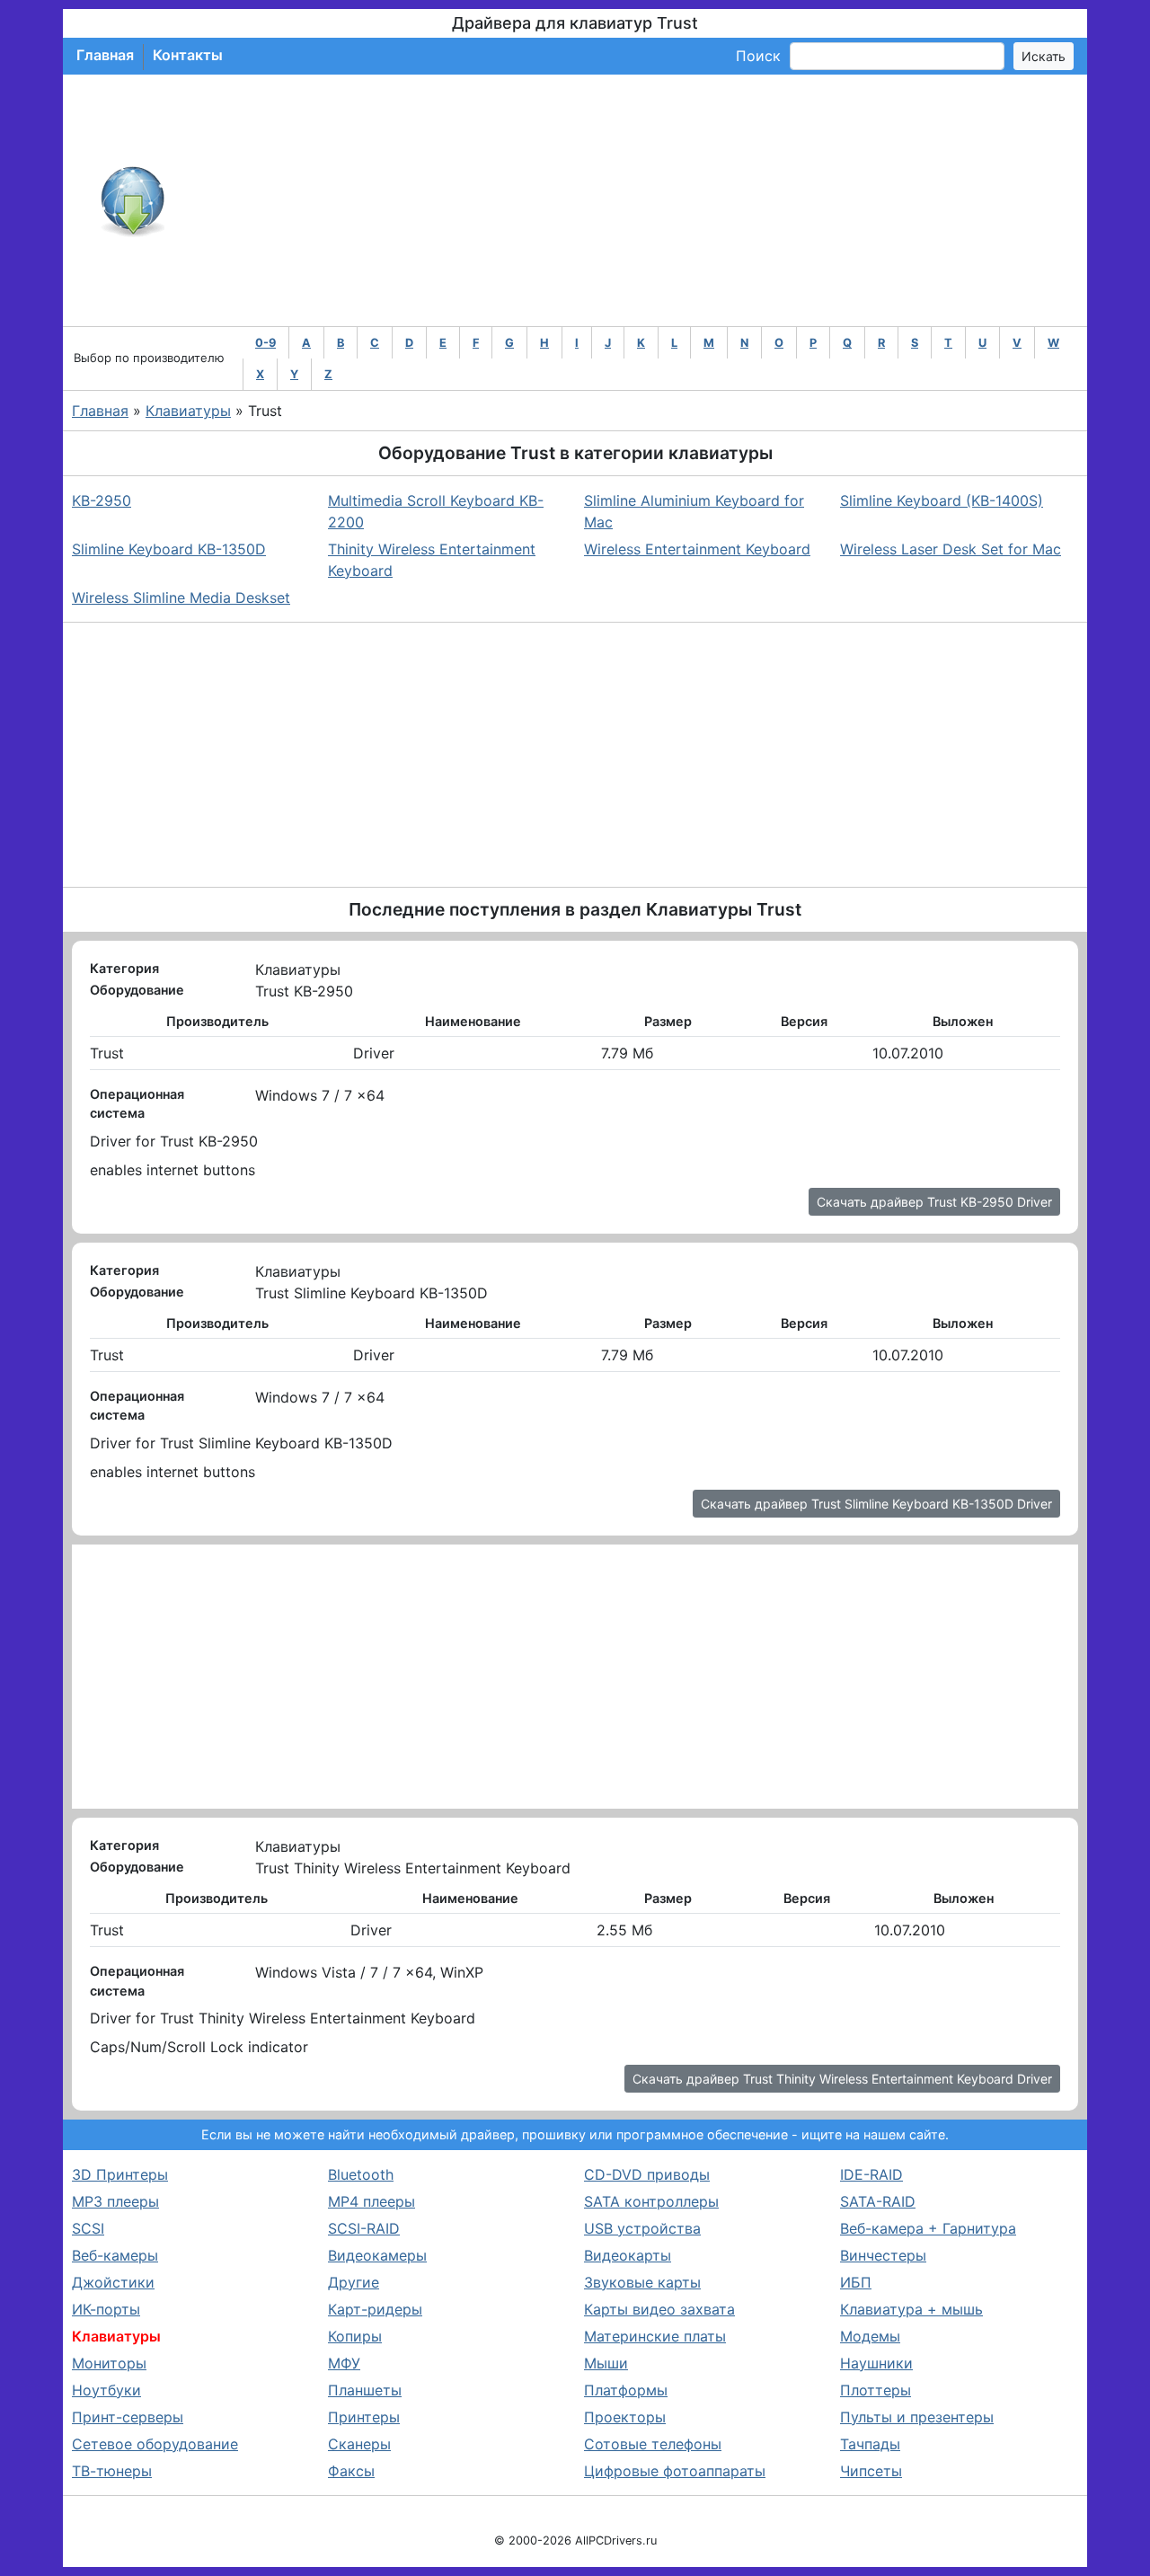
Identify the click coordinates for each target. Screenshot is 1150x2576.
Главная (105, 55)
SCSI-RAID (364, 2228)
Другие (354, 2282)
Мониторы (109, 2363)
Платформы (626, 2390)
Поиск (758, 56)
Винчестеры (883, 2255)
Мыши (606, 2363)
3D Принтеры (120, 2174)
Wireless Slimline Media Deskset (181, 598)
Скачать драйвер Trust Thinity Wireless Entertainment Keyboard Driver (842, 2079)
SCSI (88, 2228)
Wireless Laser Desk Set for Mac (951, 549)
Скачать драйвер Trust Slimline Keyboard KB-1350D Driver (876, 1504)
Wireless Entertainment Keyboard (697, 549)
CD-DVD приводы (647, 2174)
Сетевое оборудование (155, 2444)
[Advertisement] (634, 200)
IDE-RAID (871, 2174)
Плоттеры (876, 2390)
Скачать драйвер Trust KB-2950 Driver (934, 1202)
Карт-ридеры (375, 2309)
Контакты (188, 55)
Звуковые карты (642, 2282)
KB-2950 (102, 500)
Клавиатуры (188, 411)
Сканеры (359, 2444)
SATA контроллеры (651, 2201)
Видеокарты (628, 2255)
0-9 (265, 343)
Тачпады (870, 2444)
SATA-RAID (878, 2201)
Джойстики (113, 2282)
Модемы (870, 2336)
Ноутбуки (106, 2390)
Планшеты (365, 2390)
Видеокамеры (377, 2255)
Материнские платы (655, 2336)
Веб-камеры (115, 2255)
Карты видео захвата (659, 2309)
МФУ (344, 2363)
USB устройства (642, 2228)
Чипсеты (871, 2471)
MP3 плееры (115, 2201)
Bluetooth (361, 2174)
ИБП (856, 2282)
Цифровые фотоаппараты (675, 2471)
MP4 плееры (372, 2201)
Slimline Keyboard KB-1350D (169, 549)
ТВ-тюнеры (112, 2471)
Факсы (351, 2471)
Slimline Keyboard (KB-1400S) (942, 500)
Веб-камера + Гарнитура (928, 2228)
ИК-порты (106, 2309)
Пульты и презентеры (917, 2417)
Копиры (355, 2336)
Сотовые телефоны (653, 2444)
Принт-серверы (128, 2417)
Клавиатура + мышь (911, 2309)
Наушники (876, 2363)
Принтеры (364, 2417)
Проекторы (625, 2417)
